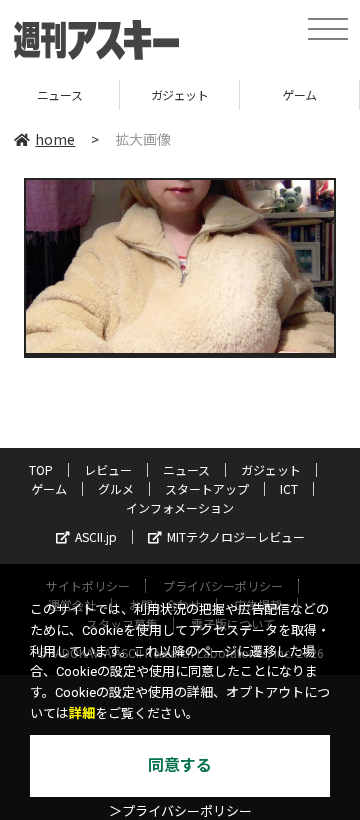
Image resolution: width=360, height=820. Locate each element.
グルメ (116, 488)
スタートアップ (207, 488)
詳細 (82, 713)
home (55, 139)
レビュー (108, 469)
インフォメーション (180, 507)
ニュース (186, 469)
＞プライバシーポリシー (180, 811)
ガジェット (144, 94)
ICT (289, 488)
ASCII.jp (96, 536)
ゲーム (264, 94)
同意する (180, 765)
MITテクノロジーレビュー (236, 536)
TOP (41, 469)
